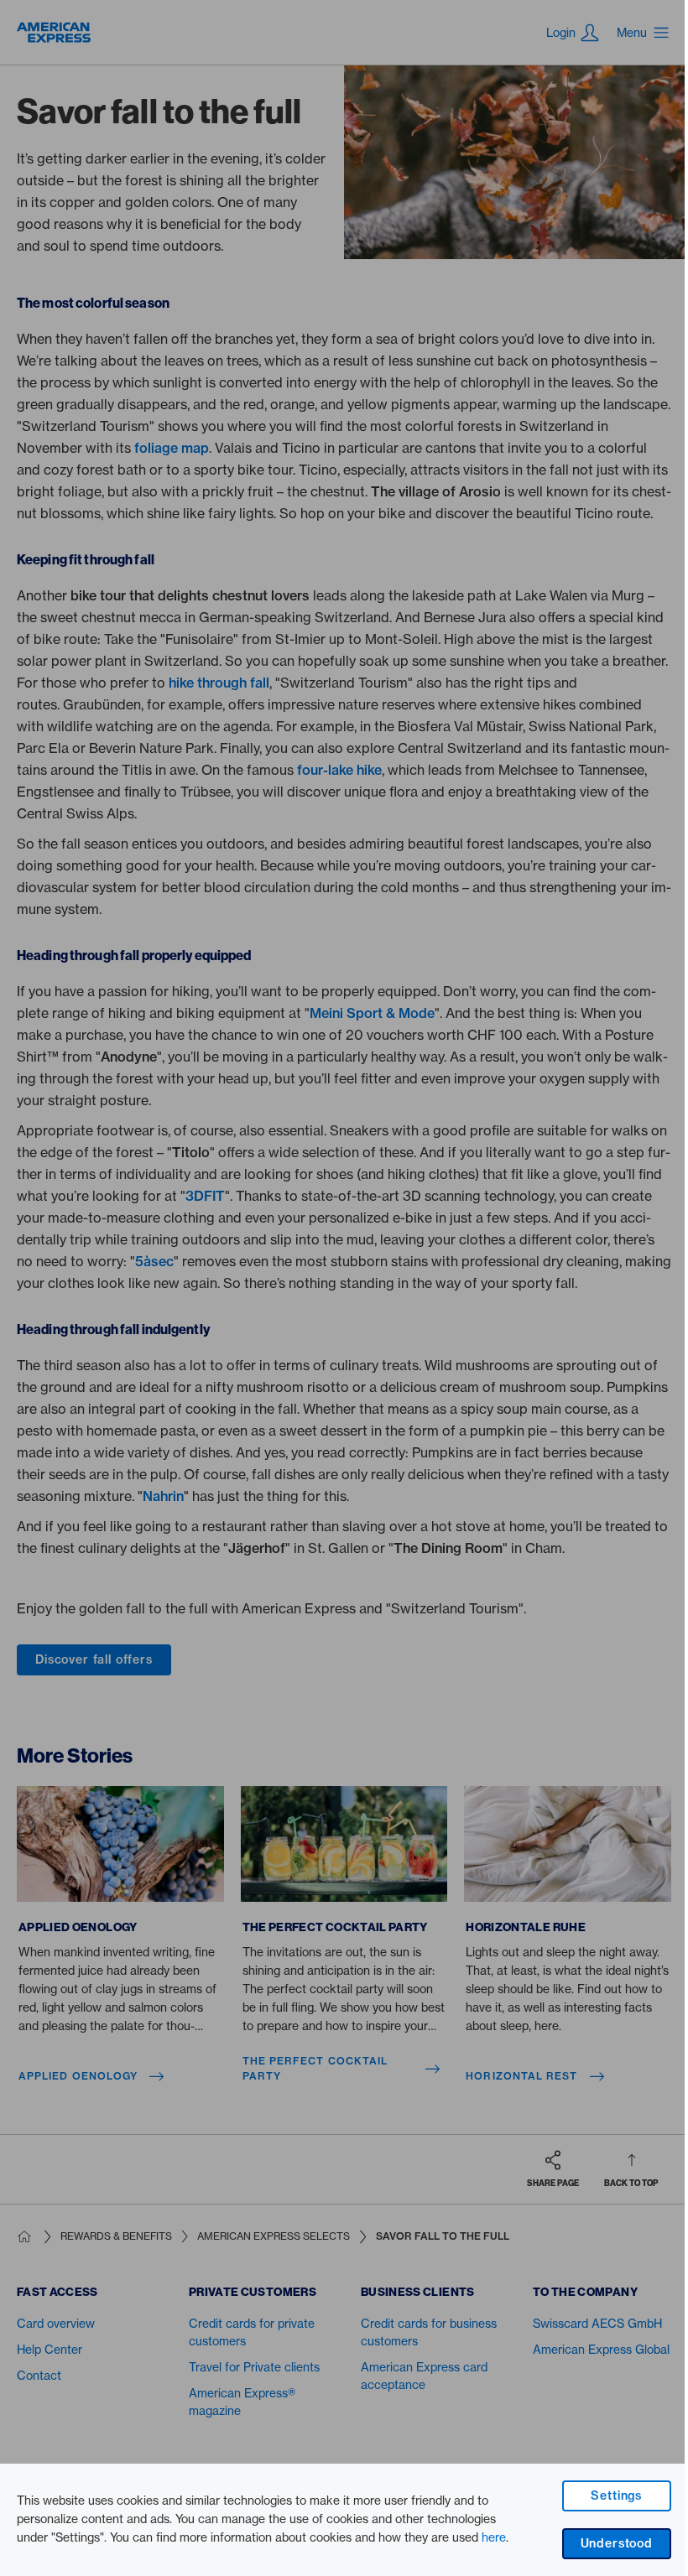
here (494, 2537)
